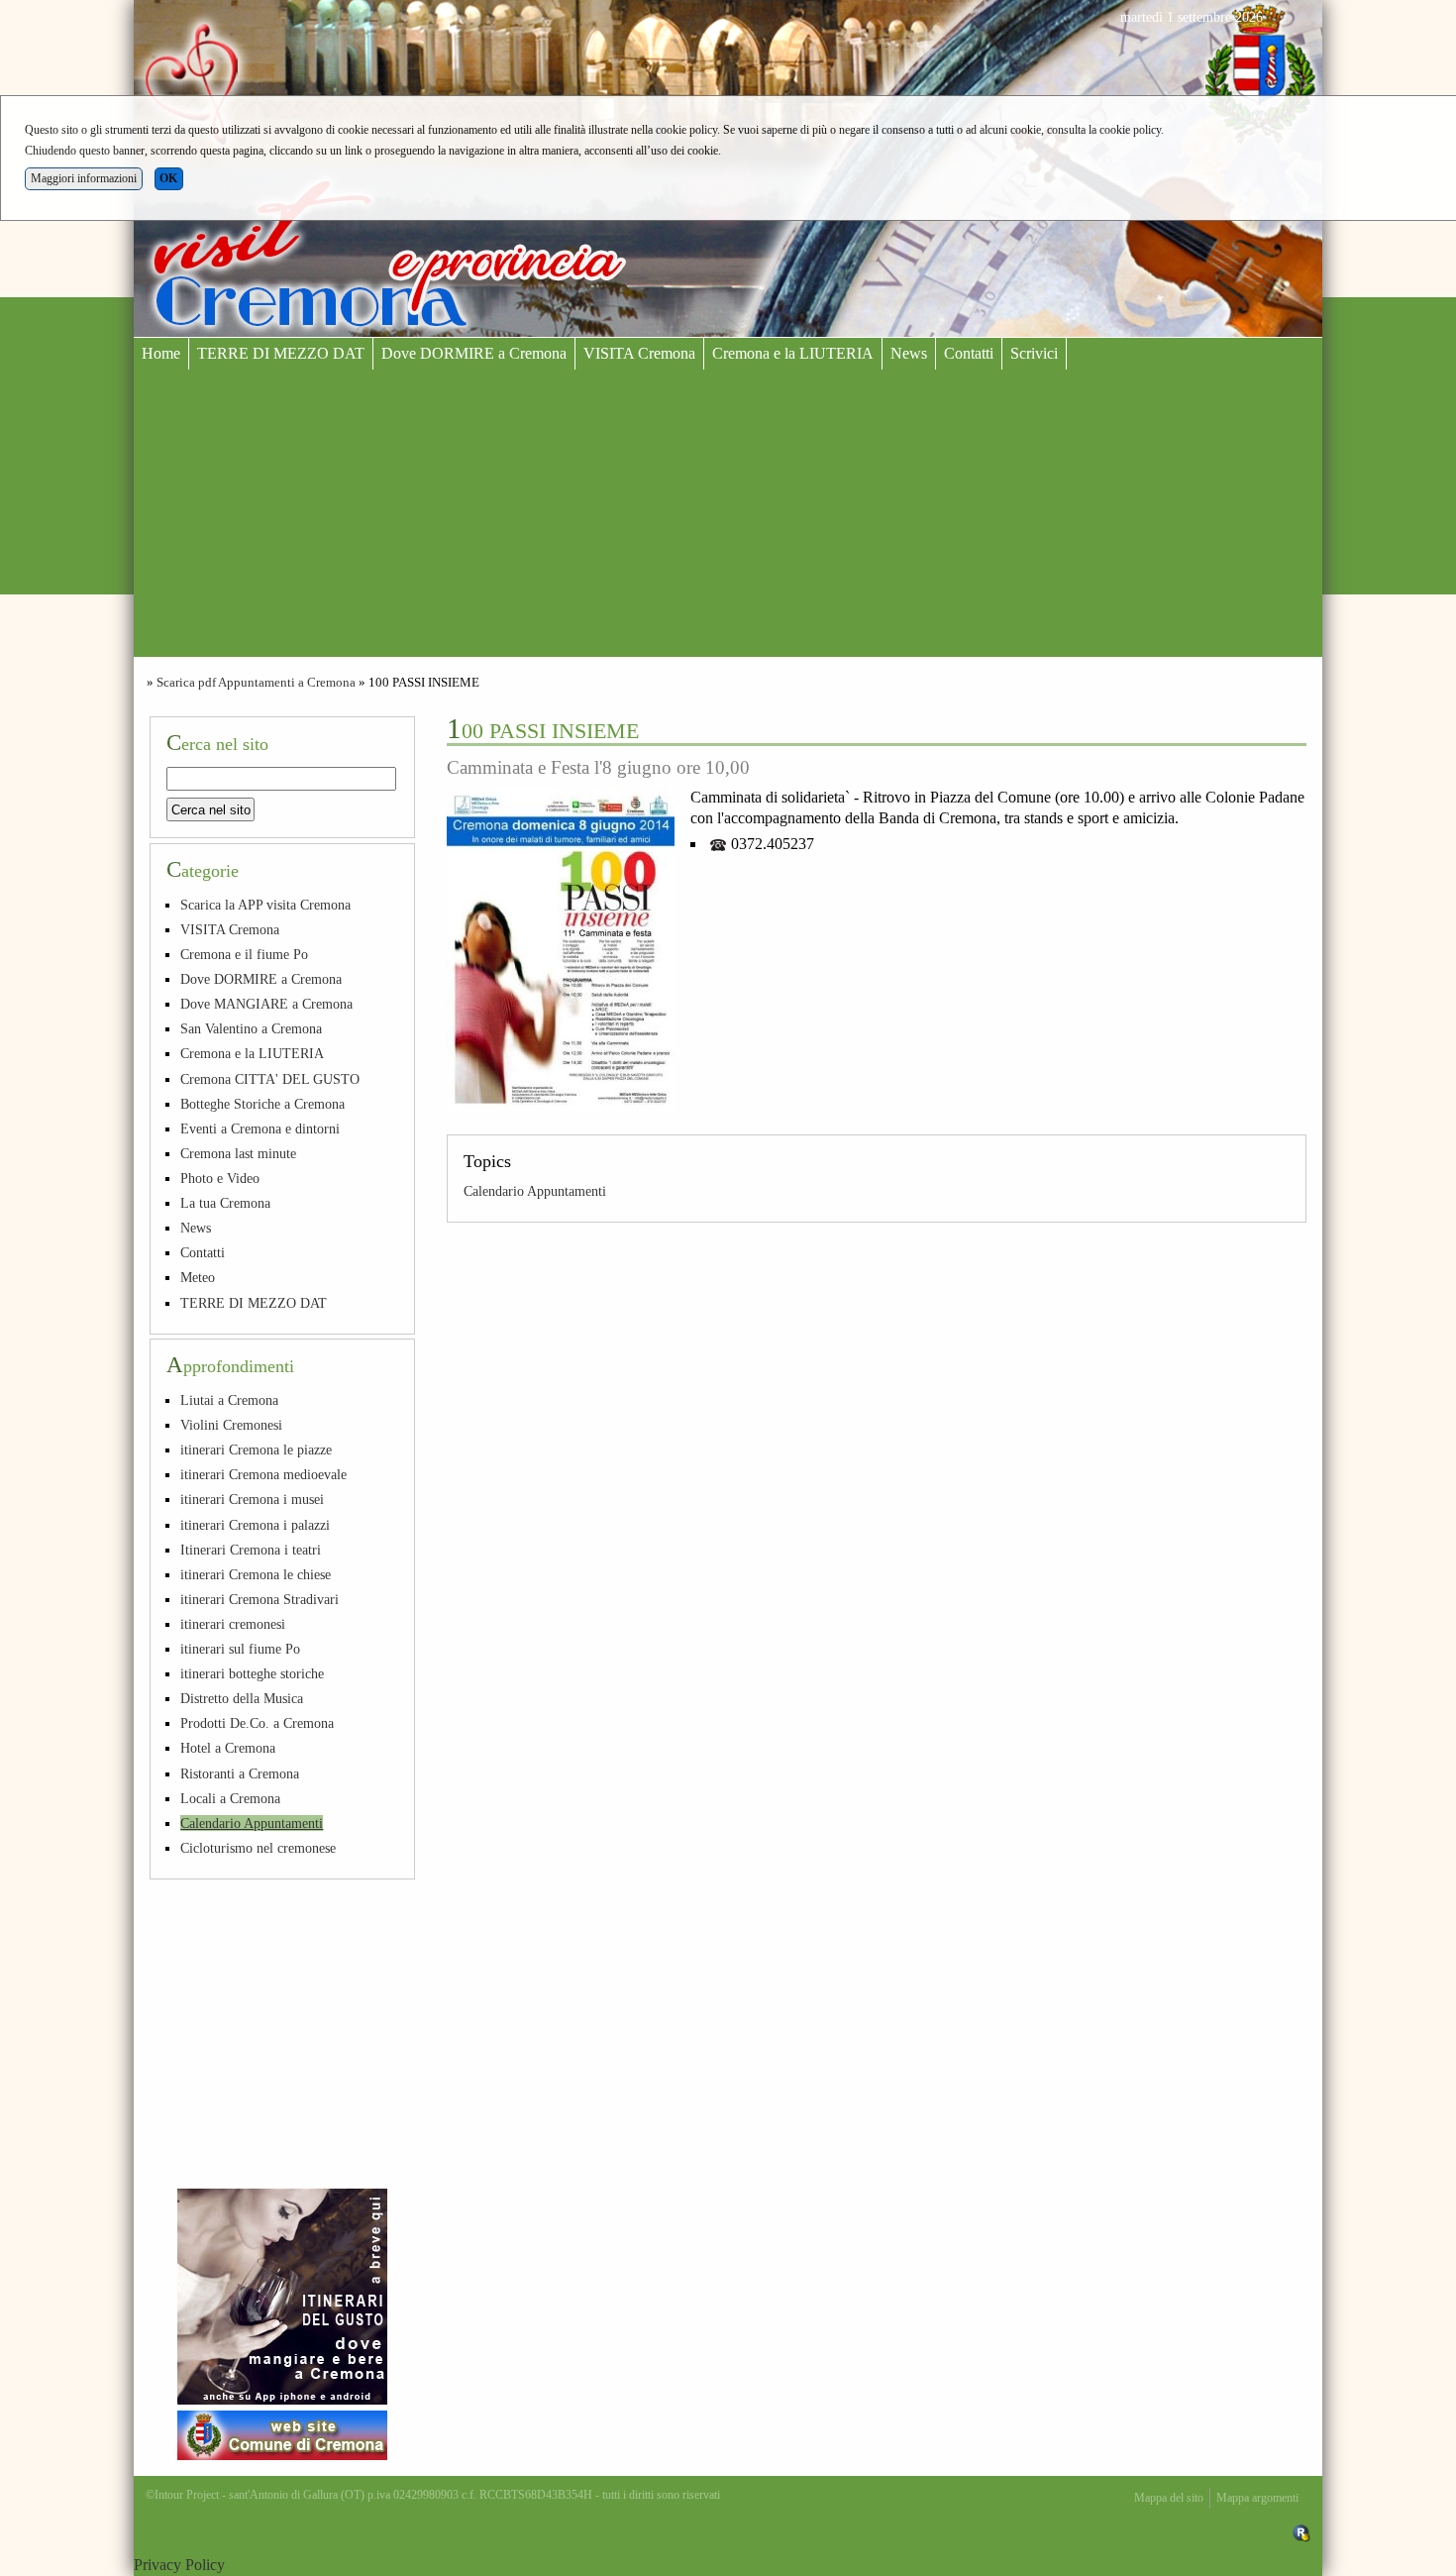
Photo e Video (220, 1178)
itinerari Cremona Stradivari (260, 1599)
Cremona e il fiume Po (244, 954)
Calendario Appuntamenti (535, 1191)
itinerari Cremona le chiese (256, 1574)
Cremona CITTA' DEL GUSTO (270, 1079)
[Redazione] (1301, 2532)
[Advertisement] (728, 518)
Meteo (198, 1277)
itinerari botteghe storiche (252, 1673)
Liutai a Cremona (229, 1400)
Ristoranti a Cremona (240, 1773)
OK (168, 178)
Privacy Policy (179, 2565)
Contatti (969, 353)
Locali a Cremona (230, 1798)
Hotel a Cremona (228, 1748)
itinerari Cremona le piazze (256, 1449)
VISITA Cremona (639, 353)
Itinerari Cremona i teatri (251, 1550)
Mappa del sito (1169, 2498)
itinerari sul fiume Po (240, 1649)
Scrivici (1034, 353)
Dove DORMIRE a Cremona (474, 353)
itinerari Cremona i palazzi (255, 1525)
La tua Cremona (225, 1203)
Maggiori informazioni (84, 178)
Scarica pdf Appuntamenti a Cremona (256, 683)
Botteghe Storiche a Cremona (262, 1104)
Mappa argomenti (1257, 2498)
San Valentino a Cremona (251, 1028)
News (909, 353)
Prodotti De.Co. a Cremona (257, 1723)
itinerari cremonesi (233, 1624)
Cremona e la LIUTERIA (793, 353)
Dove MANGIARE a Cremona (266, 1004)
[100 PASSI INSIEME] (561, 949)
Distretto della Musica (242, 1698)
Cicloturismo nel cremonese (258, 1848)
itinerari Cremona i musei (252, 1499)
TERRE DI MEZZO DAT (281, 353)
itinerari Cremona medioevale (263, 1474)
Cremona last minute (238, 1153)
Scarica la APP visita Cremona (265, 905)
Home (161, 353)
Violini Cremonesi (231, 1425)
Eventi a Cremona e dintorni (260, 1128)
